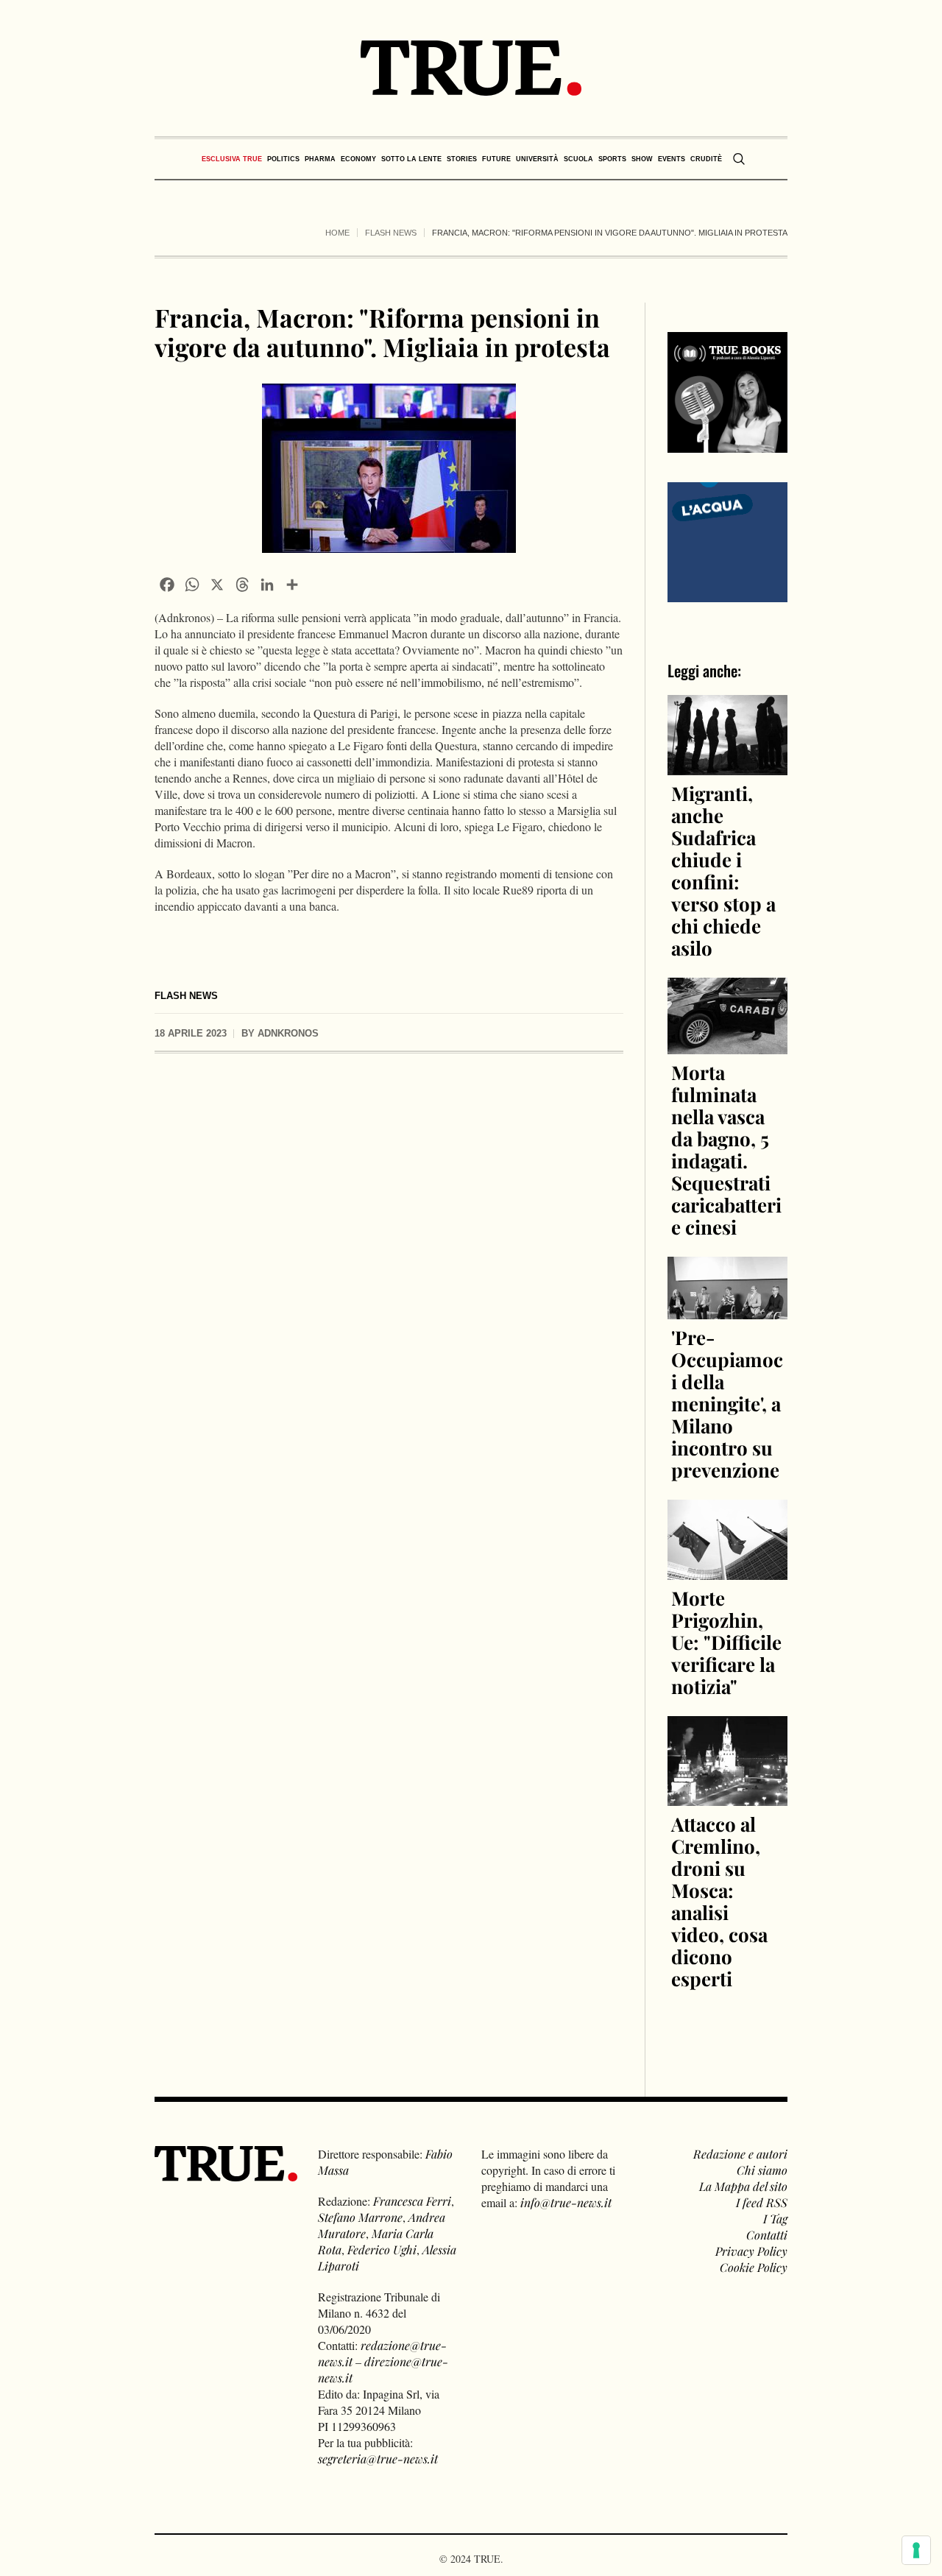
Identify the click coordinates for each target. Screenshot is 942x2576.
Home (337, 233)
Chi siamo (762, 2170)
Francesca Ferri (412, 2201)
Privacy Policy (751, 2251)
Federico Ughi (382, 2249)
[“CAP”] (728, 540)
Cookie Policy (754, 2267)
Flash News (391, 233)
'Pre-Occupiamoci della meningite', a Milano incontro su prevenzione (727, 1404)
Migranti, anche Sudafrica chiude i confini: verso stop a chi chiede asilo (723, 871)
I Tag (775, 2219)
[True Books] (728, 444)
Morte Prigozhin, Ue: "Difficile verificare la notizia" (726, 1642)
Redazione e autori (740, 2154)
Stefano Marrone (360, 2217)
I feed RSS (762, 2202)
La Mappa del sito (743, 2186)
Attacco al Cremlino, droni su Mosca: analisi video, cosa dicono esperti (719, 1901)
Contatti (767, 2235)
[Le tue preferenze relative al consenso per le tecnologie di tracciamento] (916, 2550)
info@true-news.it (566, 2202)
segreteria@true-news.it (378, 2459)
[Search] (739, 159)
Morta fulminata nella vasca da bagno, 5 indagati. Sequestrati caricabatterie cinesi (726, 1150)
